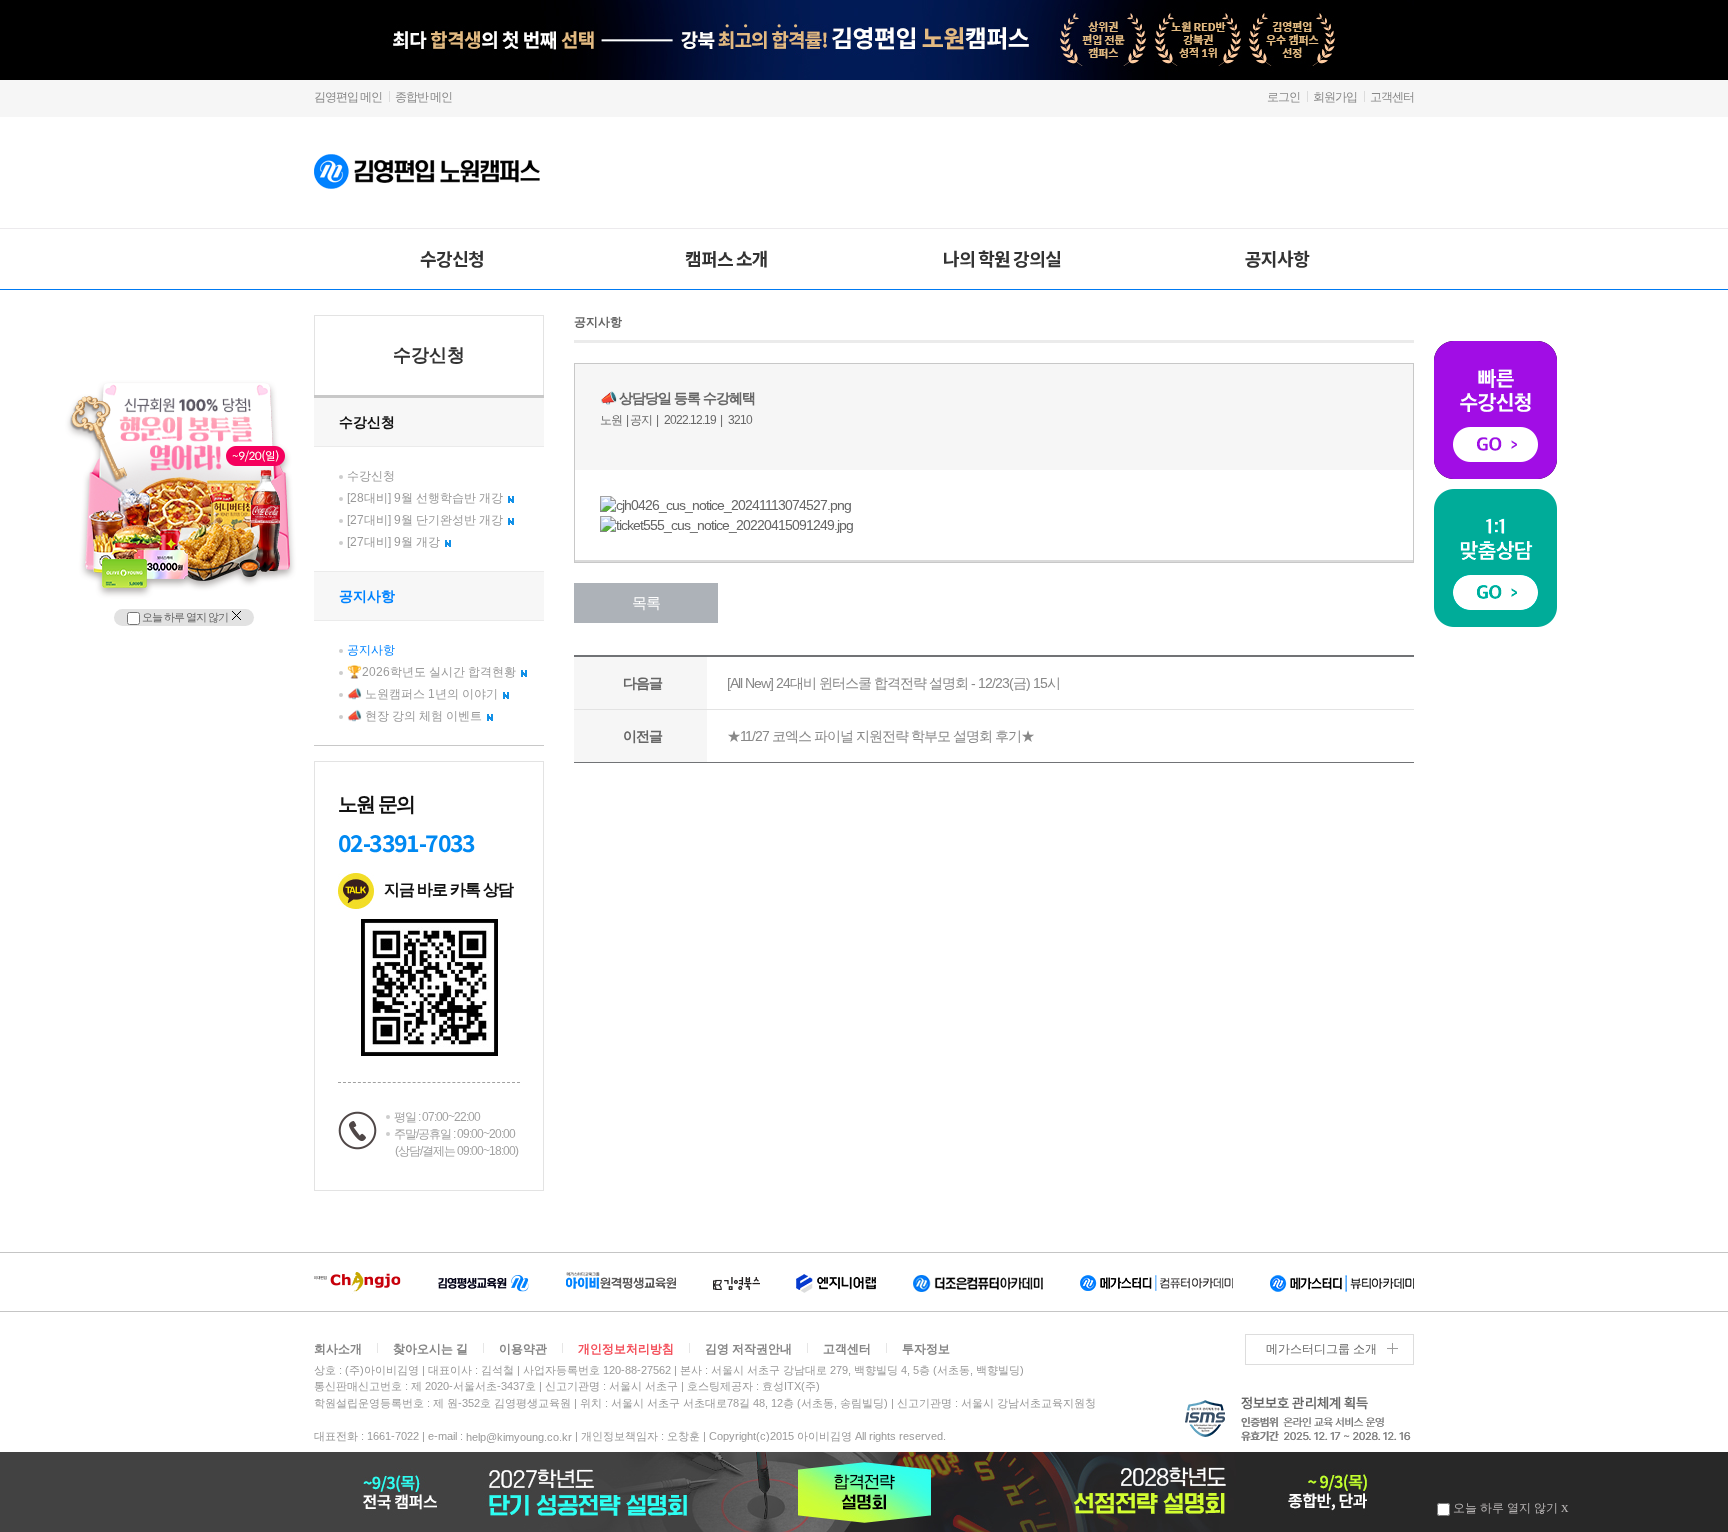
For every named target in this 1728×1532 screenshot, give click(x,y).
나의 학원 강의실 (1002, 258)
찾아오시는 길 (430, 1349)
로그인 (1283, 97)
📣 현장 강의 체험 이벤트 (414, 716)
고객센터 (1392, 97)
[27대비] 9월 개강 (393, 542)
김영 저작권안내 (748, 1349)
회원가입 (1335, 97)
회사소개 (338, 1349)
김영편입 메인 (348, 97)
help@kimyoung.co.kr (519, 1437)
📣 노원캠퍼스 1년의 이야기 (422, 694)
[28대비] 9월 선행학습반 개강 (425, 498)
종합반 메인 (423, 97)
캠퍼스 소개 (726, 258)
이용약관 (523, 1349)
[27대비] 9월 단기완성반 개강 (425, 520)
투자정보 (926, 1349)
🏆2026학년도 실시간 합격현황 (431, 672)
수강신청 (452, 258)
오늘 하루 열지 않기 (184, 617)
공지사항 (1277, 258)
